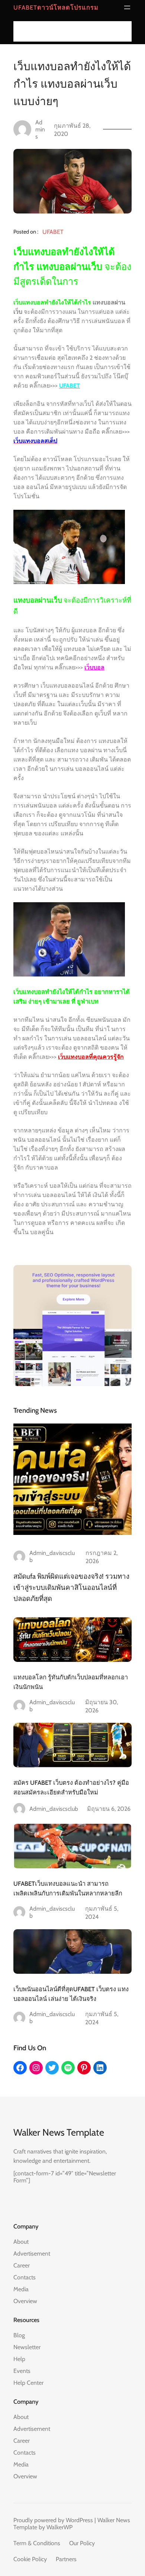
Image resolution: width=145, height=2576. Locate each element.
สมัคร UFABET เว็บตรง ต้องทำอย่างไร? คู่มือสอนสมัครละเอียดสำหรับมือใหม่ (71, 1787)
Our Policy (82, 2543)
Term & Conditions (37, 2543)
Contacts (25, 2277)
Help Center (28, 2383)
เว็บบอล (94, 667)
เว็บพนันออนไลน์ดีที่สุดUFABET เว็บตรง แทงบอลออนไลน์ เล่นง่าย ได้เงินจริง (71, 1994)
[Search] (124, 31)
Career (22, 2265)
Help (19, 2359)
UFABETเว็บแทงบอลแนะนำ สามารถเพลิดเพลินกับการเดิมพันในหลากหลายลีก (68, 1888)
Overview (25, 2301)
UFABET (53, 232)
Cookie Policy (30, 2559)
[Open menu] (127, 7)
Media (21, 2289)
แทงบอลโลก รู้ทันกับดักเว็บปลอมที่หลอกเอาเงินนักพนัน (71, 1682)
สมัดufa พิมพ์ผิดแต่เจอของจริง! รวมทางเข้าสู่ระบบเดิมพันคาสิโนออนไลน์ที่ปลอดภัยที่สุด (71, 1587)
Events (22, 2371)
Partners (66, 2559)
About (21, 2242)
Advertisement (32, 2254)
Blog (19, 2335)
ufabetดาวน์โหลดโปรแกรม (56, 7)
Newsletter (27, 2347)
